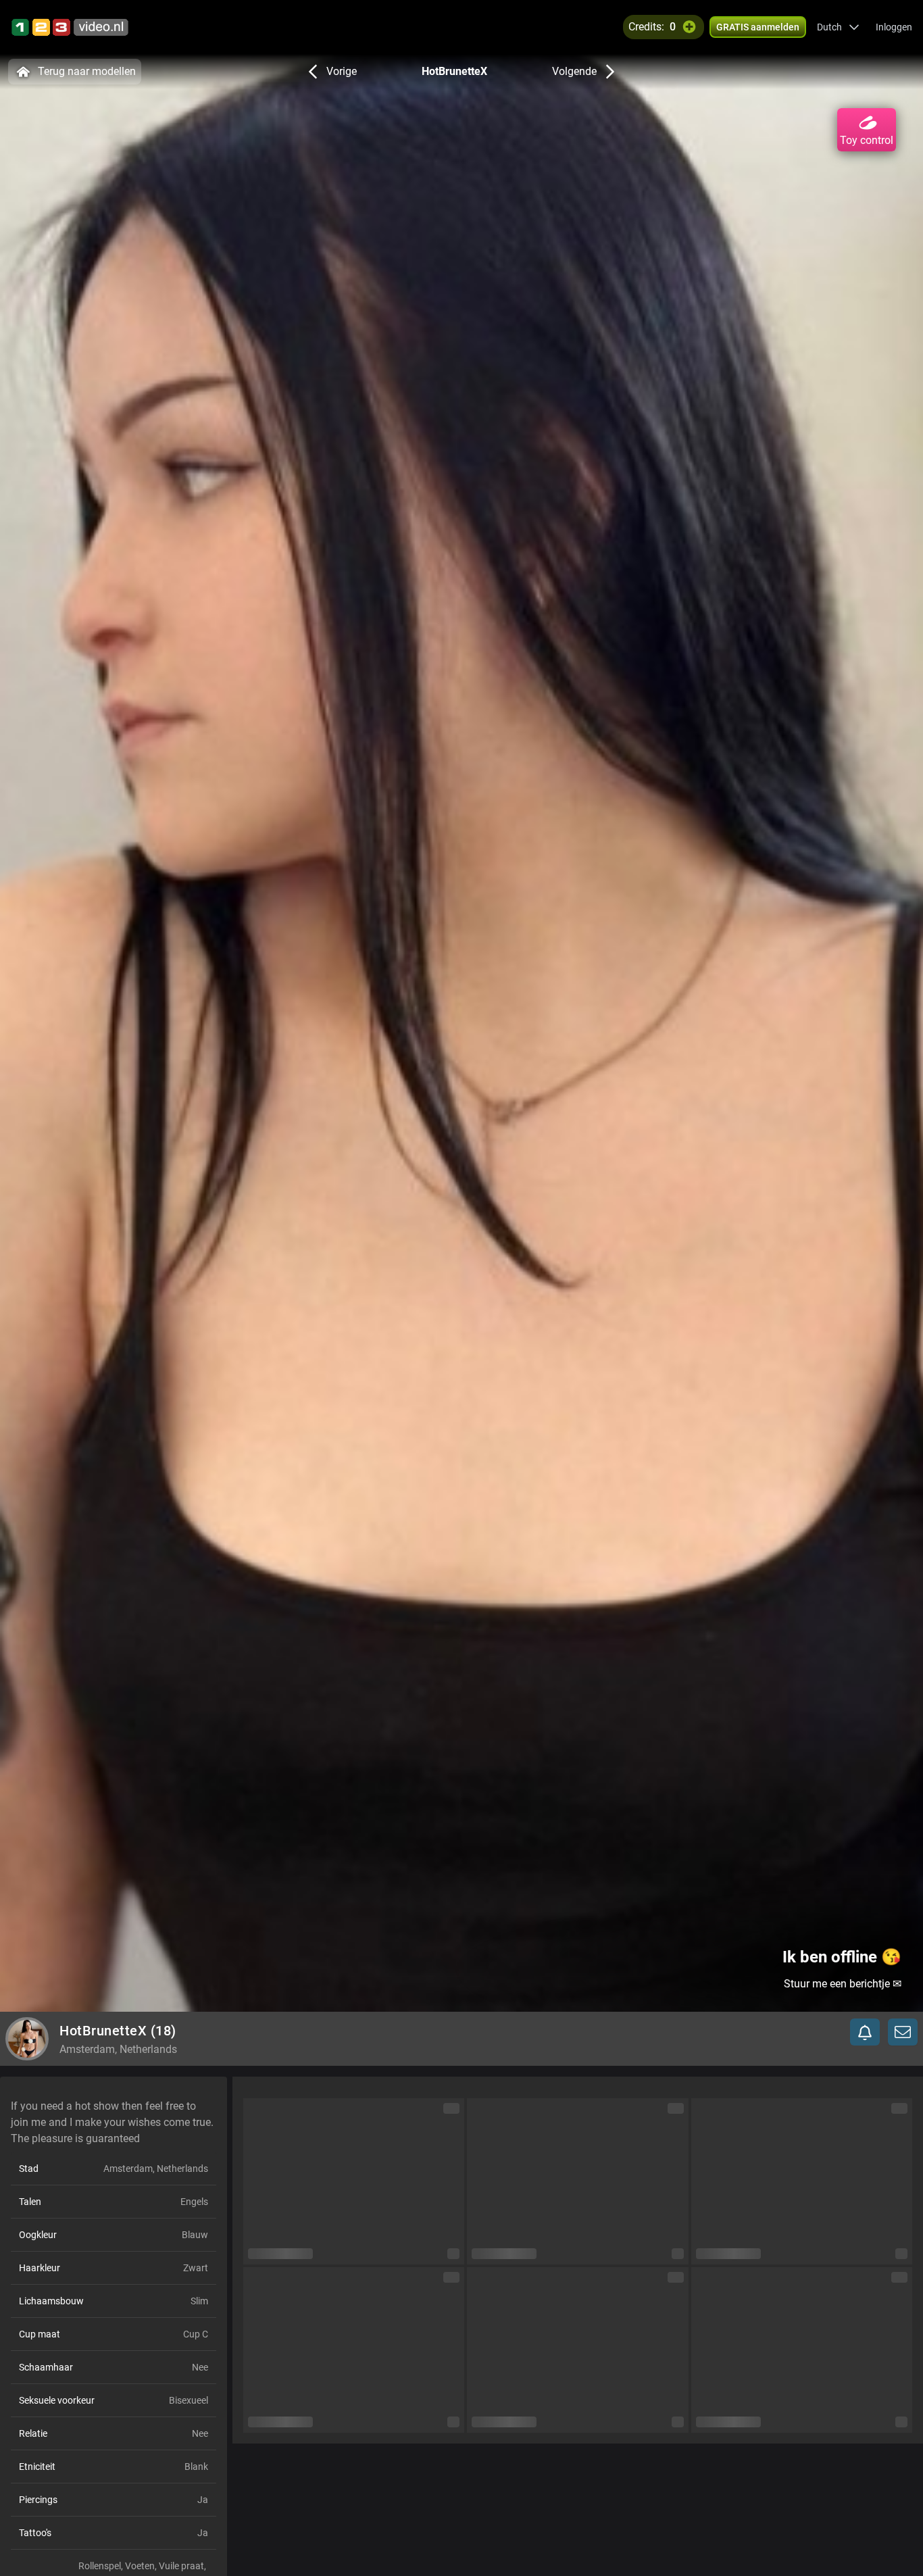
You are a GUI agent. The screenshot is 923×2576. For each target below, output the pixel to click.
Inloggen (894, 27)
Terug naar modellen (87, 71)
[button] (838, 27)
